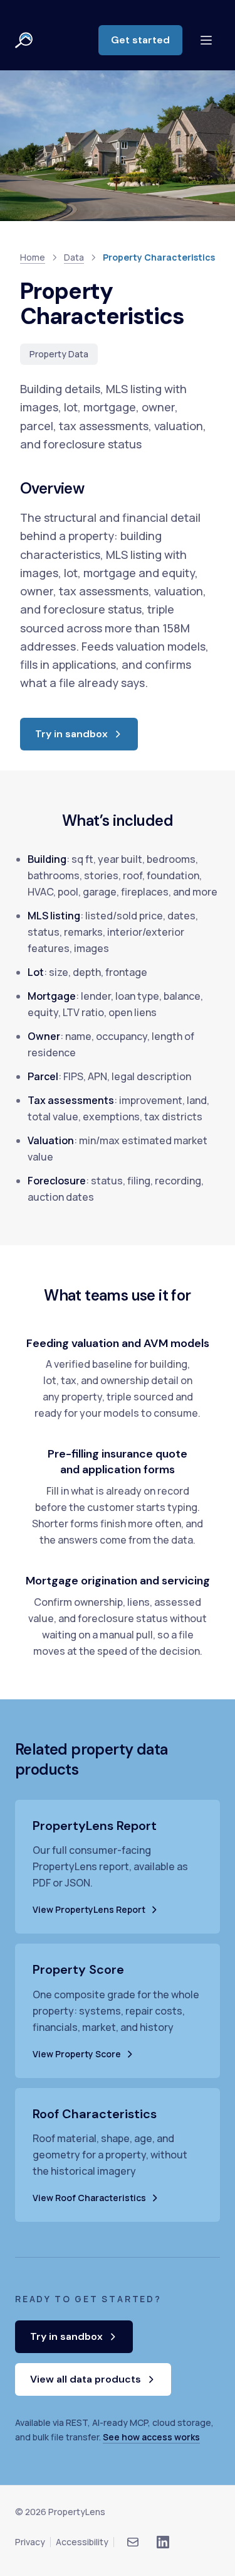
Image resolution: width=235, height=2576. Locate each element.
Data (74, 257)
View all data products (86, 2379)
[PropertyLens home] (24, 40)
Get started (147, 44)
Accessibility (82, 2542)
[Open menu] (206, 40)
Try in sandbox (86, 738)
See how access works (151, 2437)
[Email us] (133, 2542)
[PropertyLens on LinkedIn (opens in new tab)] (163, 2542)
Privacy (30, 2542)
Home (33, 257)
